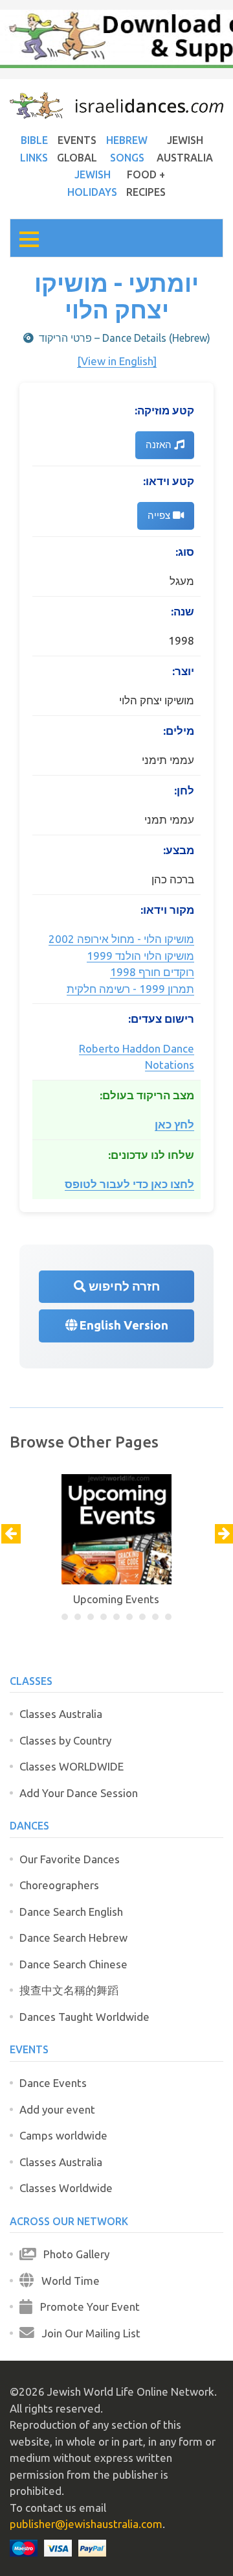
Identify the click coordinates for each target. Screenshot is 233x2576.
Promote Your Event (86, 2307)
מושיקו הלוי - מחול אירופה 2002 (121, 939)
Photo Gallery (72, 2254)
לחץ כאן (174, 1124)
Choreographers (59, 1885)
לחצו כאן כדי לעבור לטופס (129, 1184)
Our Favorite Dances (70, 1859)
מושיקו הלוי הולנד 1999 (140, 956)
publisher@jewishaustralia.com (86, 2524)
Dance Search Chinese (73, 1964)
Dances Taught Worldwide (84, 2017)
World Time (67, 2281)
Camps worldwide (63, 2135)
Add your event (57, 2109)
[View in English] (117, 361)
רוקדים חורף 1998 (152, 972)
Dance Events (53, 2083)
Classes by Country (65, 1740)
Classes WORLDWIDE (72, 1766)
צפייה (160, 515)
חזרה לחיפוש (123, 1286)
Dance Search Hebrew (73, 1938)
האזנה (160, 445)
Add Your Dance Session (79, 1793)
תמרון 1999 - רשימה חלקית (130, 989)
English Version (123, 1325)
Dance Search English (71, 1912)
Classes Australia (61, 1714)
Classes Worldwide (66, 2188)
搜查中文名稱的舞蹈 (69, 1990)
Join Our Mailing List (87, 2333)
